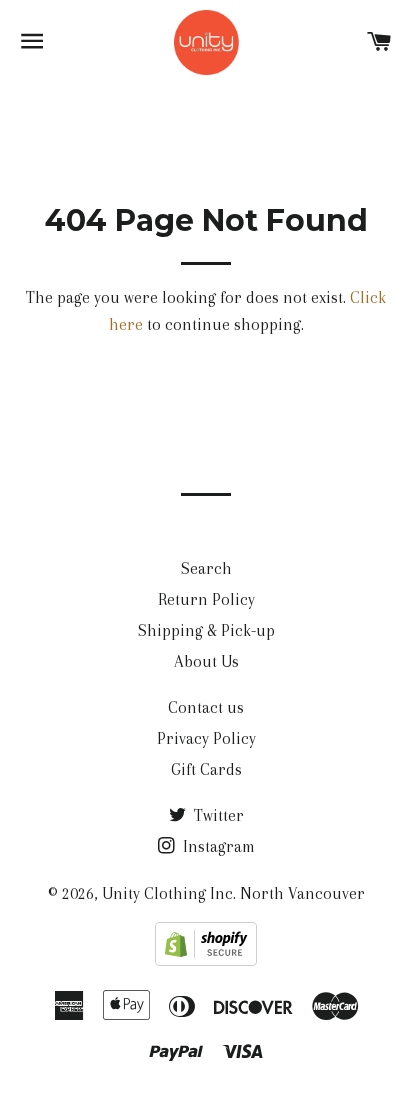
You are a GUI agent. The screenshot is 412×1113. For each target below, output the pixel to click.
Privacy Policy (206, 738)
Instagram (217, 846)
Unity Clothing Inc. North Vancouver (233, 893)
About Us (206, 661)
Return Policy (206, 599)
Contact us (206, 707)
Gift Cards (206, 769)
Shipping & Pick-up (206, 630)
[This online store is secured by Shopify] (206, 960)
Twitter (217, 815)
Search (206, 568)
